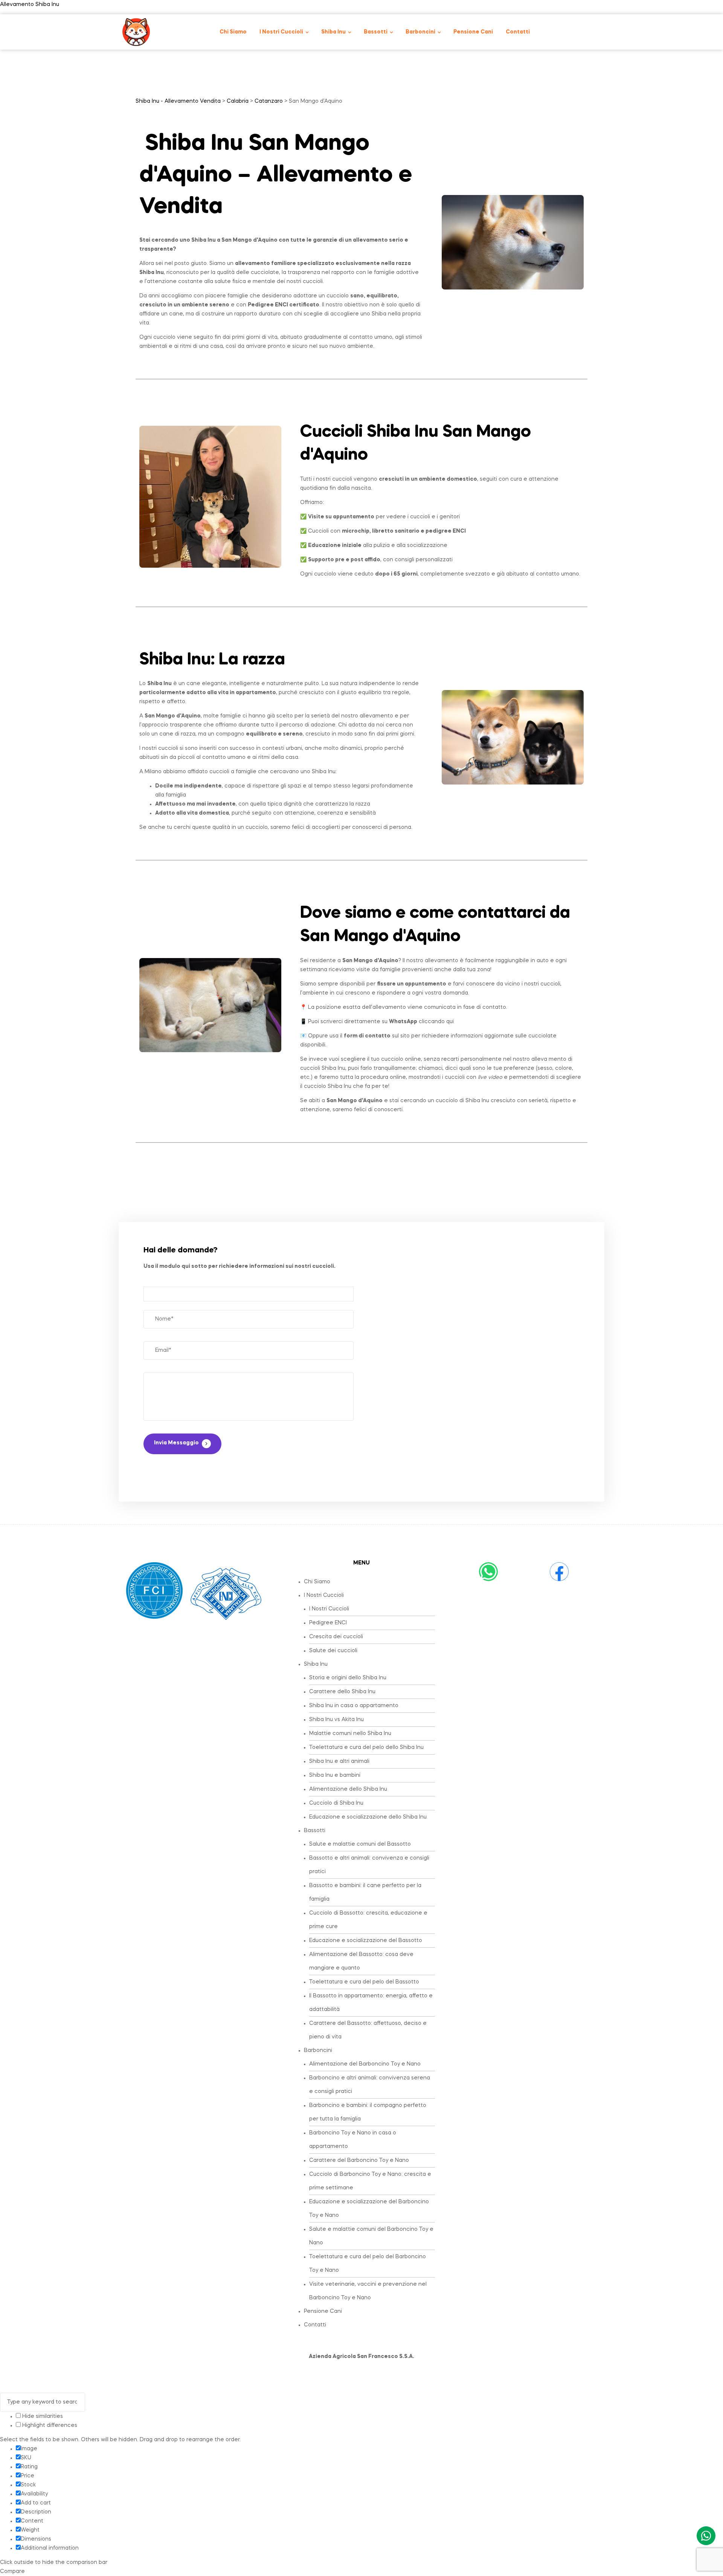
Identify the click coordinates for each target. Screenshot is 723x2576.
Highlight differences (49, 2425)
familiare (284, 264)
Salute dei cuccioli (333, 1651)
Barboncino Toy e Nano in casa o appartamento (353, 2140)
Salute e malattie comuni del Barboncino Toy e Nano (371, 2236)
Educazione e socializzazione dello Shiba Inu (368, 1817)
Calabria (238, 101)
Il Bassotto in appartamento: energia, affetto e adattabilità (371, 2003)
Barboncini (318, 2050)
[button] (369, 1595)
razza (264, 660)
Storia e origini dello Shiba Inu (348, 1678)
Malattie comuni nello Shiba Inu (350, 1734)
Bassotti (315, 1831)
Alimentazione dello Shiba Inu (348, 1789)
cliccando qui (421, 1022)
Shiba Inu (316, 1664)
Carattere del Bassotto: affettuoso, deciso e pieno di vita (368, 2030)
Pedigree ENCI (328, 1623)
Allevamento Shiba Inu (30, 5)
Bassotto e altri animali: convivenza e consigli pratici (369, 1865)
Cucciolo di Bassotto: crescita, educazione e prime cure (368, 1920)
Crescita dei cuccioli (336, 1637)
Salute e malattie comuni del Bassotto (360, 1844)
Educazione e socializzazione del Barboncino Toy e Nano (369, 2209)
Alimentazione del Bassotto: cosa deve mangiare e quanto (361, 1961)
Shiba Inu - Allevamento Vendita (178, 101)
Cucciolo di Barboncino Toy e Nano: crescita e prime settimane (370, 2181)
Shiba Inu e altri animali (339, 1761)
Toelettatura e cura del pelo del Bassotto (364, 1982)
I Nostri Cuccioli (324, 1595)
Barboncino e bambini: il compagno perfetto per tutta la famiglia (368, 2112)
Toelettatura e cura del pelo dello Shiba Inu (366, 1747)
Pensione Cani (323, 2311)
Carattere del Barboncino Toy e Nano (359, 2160)
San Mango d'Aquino (249, 240)
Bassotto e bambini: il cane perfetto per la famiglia (365, 1892)
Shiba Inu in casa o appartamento (354, 1706)
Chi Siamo (317, 1582)
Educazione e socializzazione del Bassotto (366, 1941)
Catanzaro (269, 101)
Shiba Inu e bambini (335, 1775)
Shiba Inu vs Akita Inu (336, 1720)
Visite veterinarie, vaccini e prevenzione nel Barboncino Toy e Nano (368, 2291)
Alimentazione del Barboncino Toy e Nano (365, 2064)
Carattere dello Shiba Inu (342, 1692)
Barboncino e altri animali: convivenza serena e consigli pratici (370, 2085)
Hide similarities (42, 2416)
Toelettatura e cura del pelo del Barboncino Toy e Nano (368, 2264)
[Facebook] (559, 1572)
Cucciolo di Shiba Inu (336, 1803)
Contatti (315, 2325)
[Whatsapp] (488, 1572)
